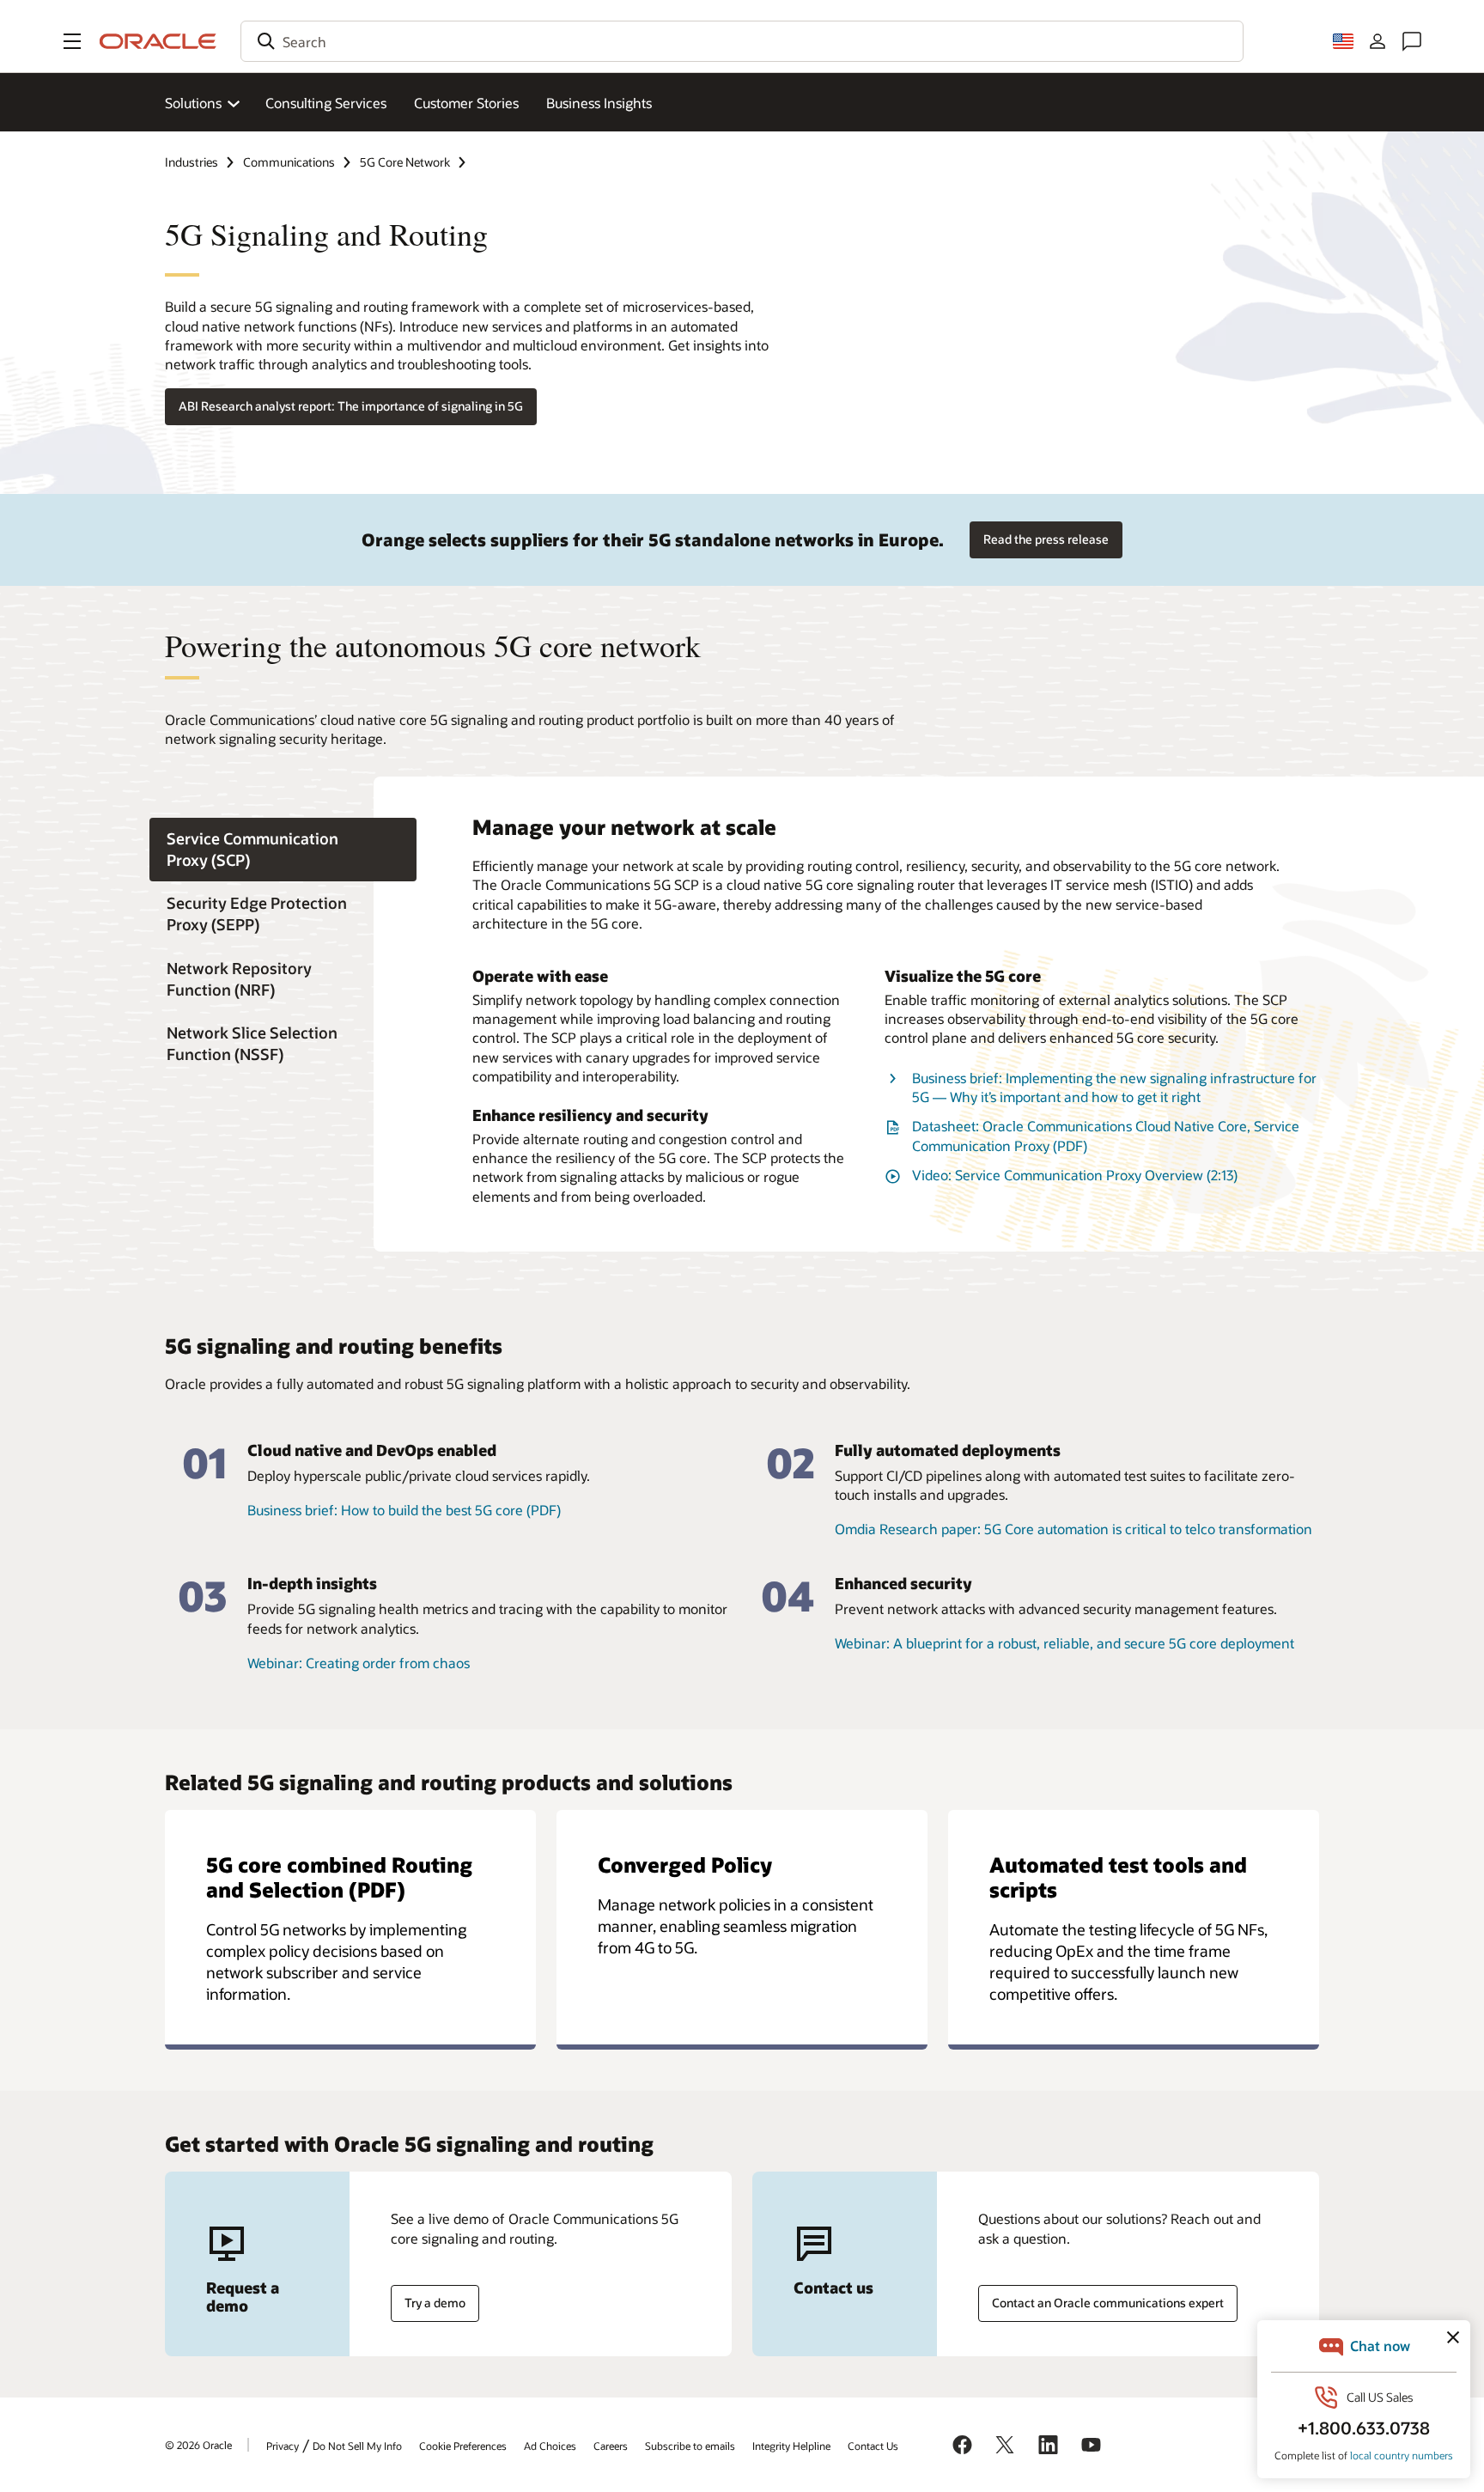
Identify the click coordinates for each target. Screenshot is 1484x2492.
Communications (289, 162)
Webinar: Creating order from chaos (359, 1663)
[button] (72, 41)
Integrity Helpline (791, 2446)
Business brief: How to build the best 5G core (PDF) (404, 1510)
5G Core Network (405, 162)
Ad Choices (550, 2446)
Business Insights (599, 103)
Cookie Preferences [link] (463, 2446)
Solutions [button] (193, 103)
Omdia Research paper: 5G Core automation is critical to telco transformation (1073, 1529)
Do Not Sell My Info (357, 2446)
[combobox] (742, 41)
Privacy (283, 2446)
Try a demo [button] (435, 2303)
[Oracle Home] (158, 41)
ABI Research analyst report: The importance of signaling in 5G (351, 406)
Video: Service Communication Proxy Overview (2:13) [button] (1075, 1175)
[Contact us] (1412, 41)
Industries (192, 162)
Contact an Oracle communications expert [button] (1108, 2303)
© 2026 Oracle (198, 2445)
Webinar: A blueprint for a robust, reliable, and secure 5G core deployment (1064, 1643)
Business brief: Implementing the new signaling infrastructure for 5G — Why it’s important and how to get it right (1114, 1087)
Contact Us (873, 2446)
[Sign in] (1378, 41)
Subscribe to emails (690, 2446)
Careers (611, 2446)
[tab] (283, 850)
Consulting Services (326, 103)
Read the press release (1046, 539)
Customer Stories (466, 103)
